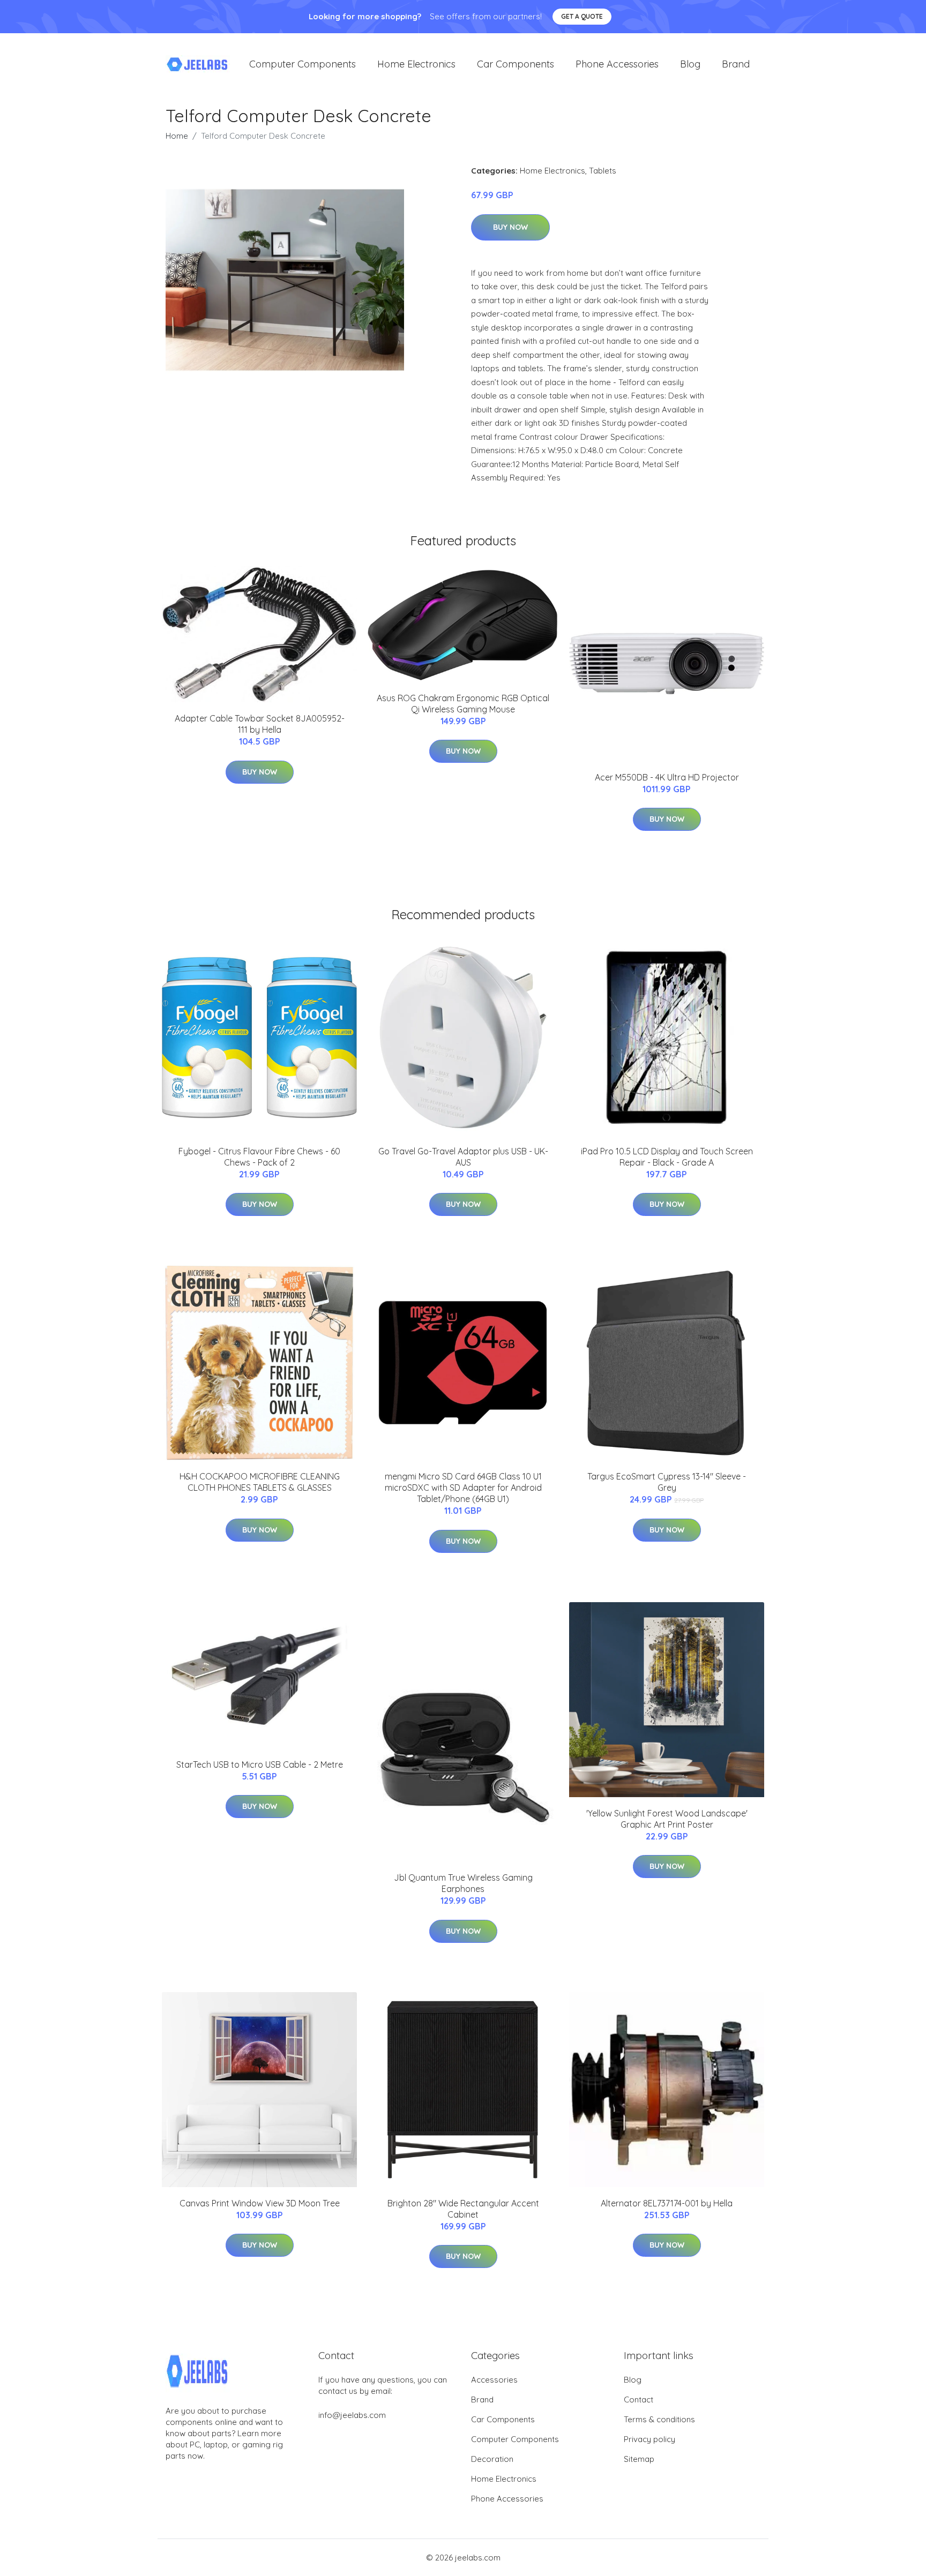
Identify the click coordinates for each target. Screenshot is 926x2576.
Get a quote (582, 16)
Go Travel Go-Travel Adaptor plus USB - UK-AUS (463, 1157)
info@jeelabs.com (352, 2415)
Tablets (603, 171)
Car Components (516, 64)
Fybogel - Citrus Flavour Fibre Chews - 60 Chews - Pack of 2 (259, 1157)
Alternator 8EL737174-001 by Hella (667, 2203)
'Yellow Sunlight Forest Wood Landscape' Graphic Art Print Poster (667, 1819)
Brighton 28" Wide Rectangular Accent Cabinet (463, 2209)
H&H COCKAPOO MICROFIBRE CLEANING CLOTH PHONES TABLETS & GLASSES (260, 1482)
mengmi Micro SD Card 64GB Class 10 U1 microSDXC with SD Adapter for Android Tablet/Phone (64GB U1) (463, 1488)
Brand (736, 64)
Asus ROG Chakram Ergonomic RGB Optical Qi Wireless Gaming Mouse (463, 704)
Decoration (492, 2459)
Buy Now (510, 227)
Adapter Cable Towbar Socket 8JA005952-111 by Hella (260, 724)
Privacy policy (649, 2439)
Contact (639, 2399)
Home (177, 136)
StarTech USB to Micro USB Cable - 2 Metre (260, 1764)
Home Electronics (416, 64)
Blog (690, 64)
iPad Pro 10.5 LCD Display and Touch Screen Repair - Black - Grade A (667, 1157)
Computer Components (303, 64)
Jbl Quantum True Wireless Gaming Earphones (463, 1883)
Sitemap (639, 2459)
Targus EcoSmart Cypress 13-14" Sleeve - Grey (667, 1482)
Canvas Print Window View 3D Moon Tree (260, 2203)
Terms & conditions (659, 2419)
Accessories (494, 2380)
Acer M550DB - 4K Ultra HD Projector (667, 777)
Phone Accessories (617, 64)
